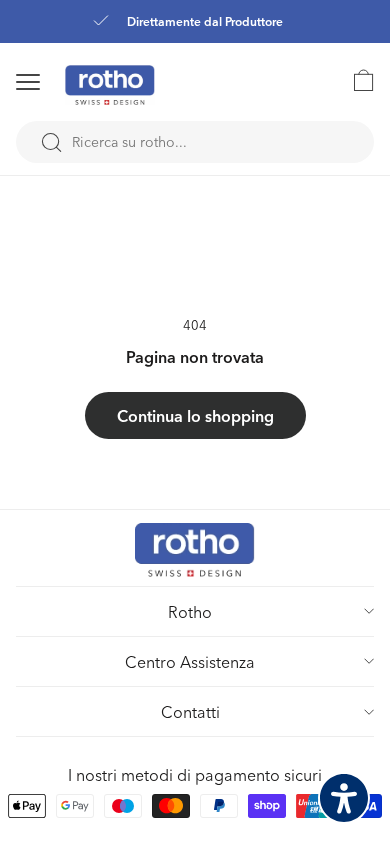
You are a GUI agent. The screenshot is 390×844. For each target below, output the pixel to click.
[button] (54, 82)
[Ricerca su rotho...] (51, 143)
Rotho (190, 611)
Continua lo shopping (195, 415)
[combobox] (195, 142)
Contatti (190, 711)
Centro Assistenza (190, 661)
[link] (354, 80)
